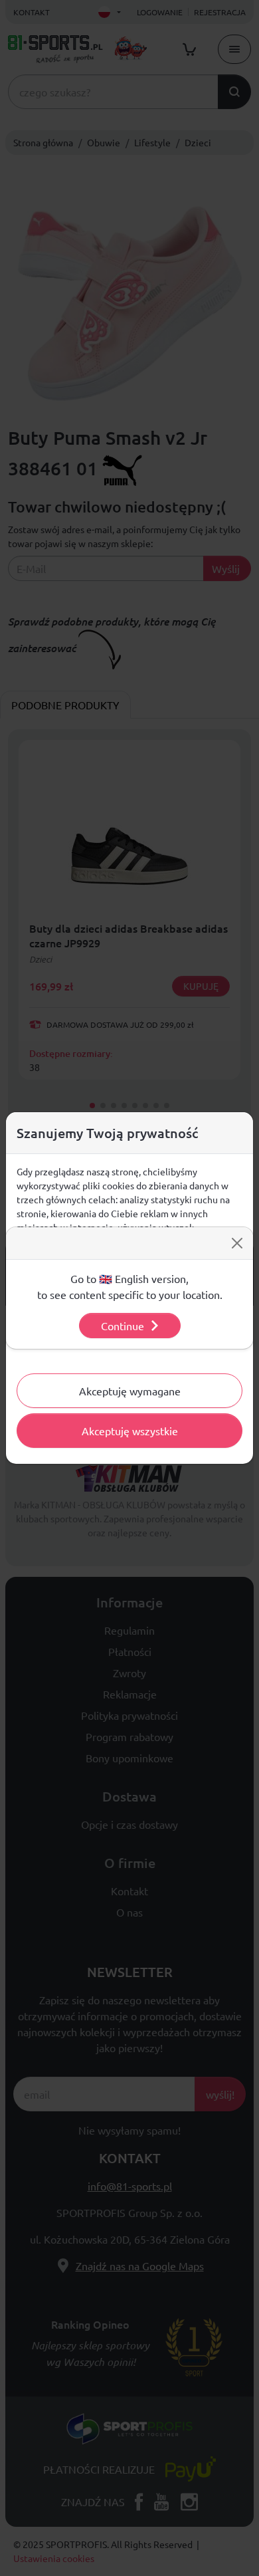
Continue (123, 1326)
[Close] (237, 1243)
